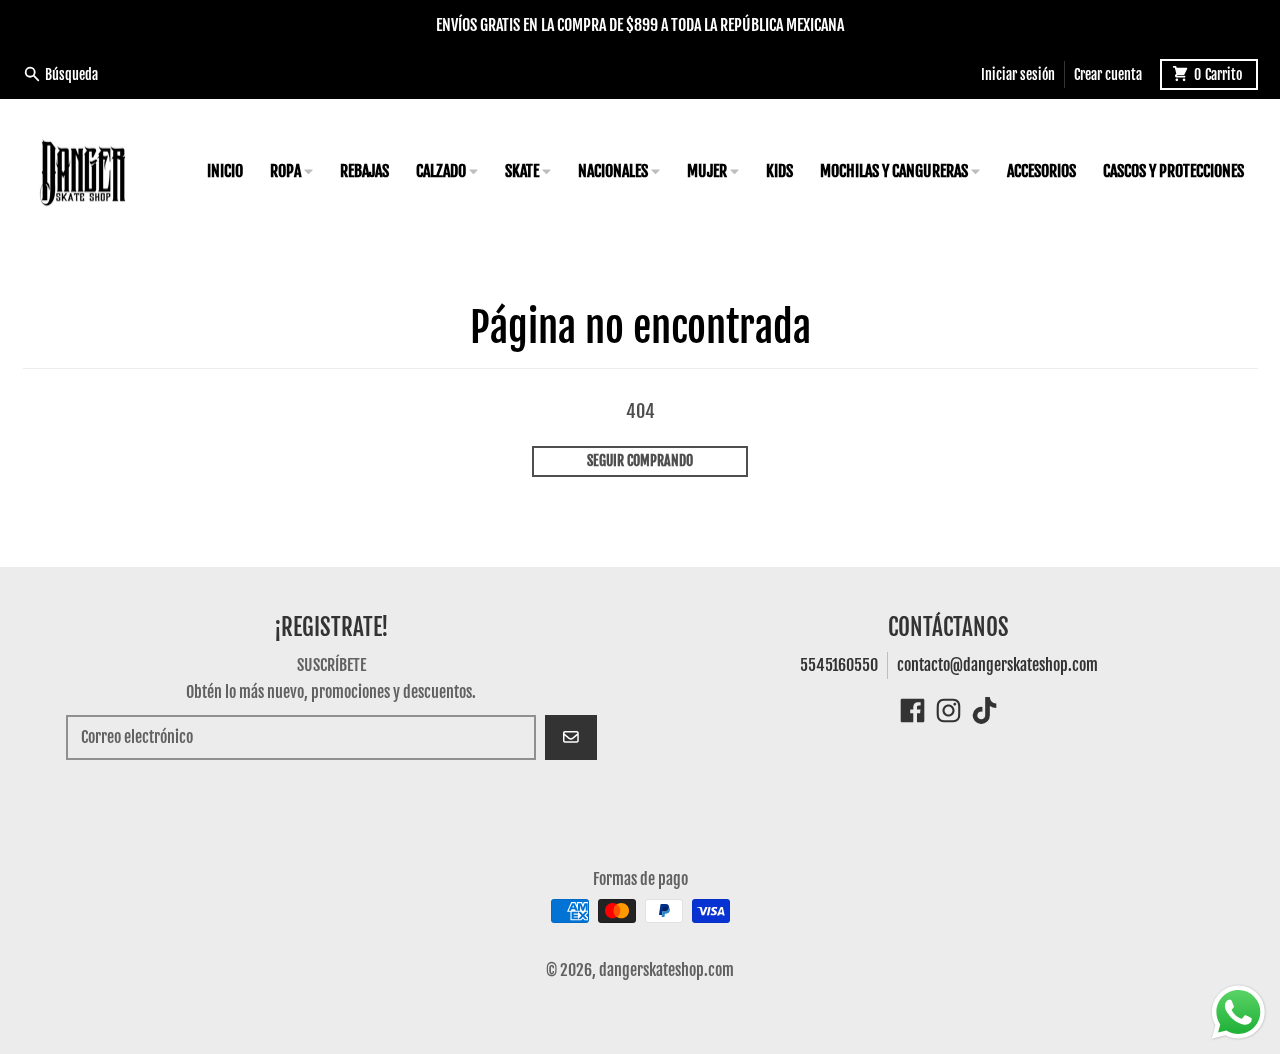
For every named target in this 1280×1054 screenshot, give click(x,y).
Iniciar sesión (1018, 73)
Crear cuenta (1108, 73)
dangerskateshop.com (666, 970)
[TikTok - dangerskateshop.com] (984, 710)
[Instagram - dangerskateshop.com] (948, 710)
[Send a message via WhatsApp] (1238, 1012)
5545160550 (839, 665)
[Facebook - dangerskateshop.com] (912, 710)
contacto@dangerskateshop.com (997, 665)
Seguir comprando (640, 460)
